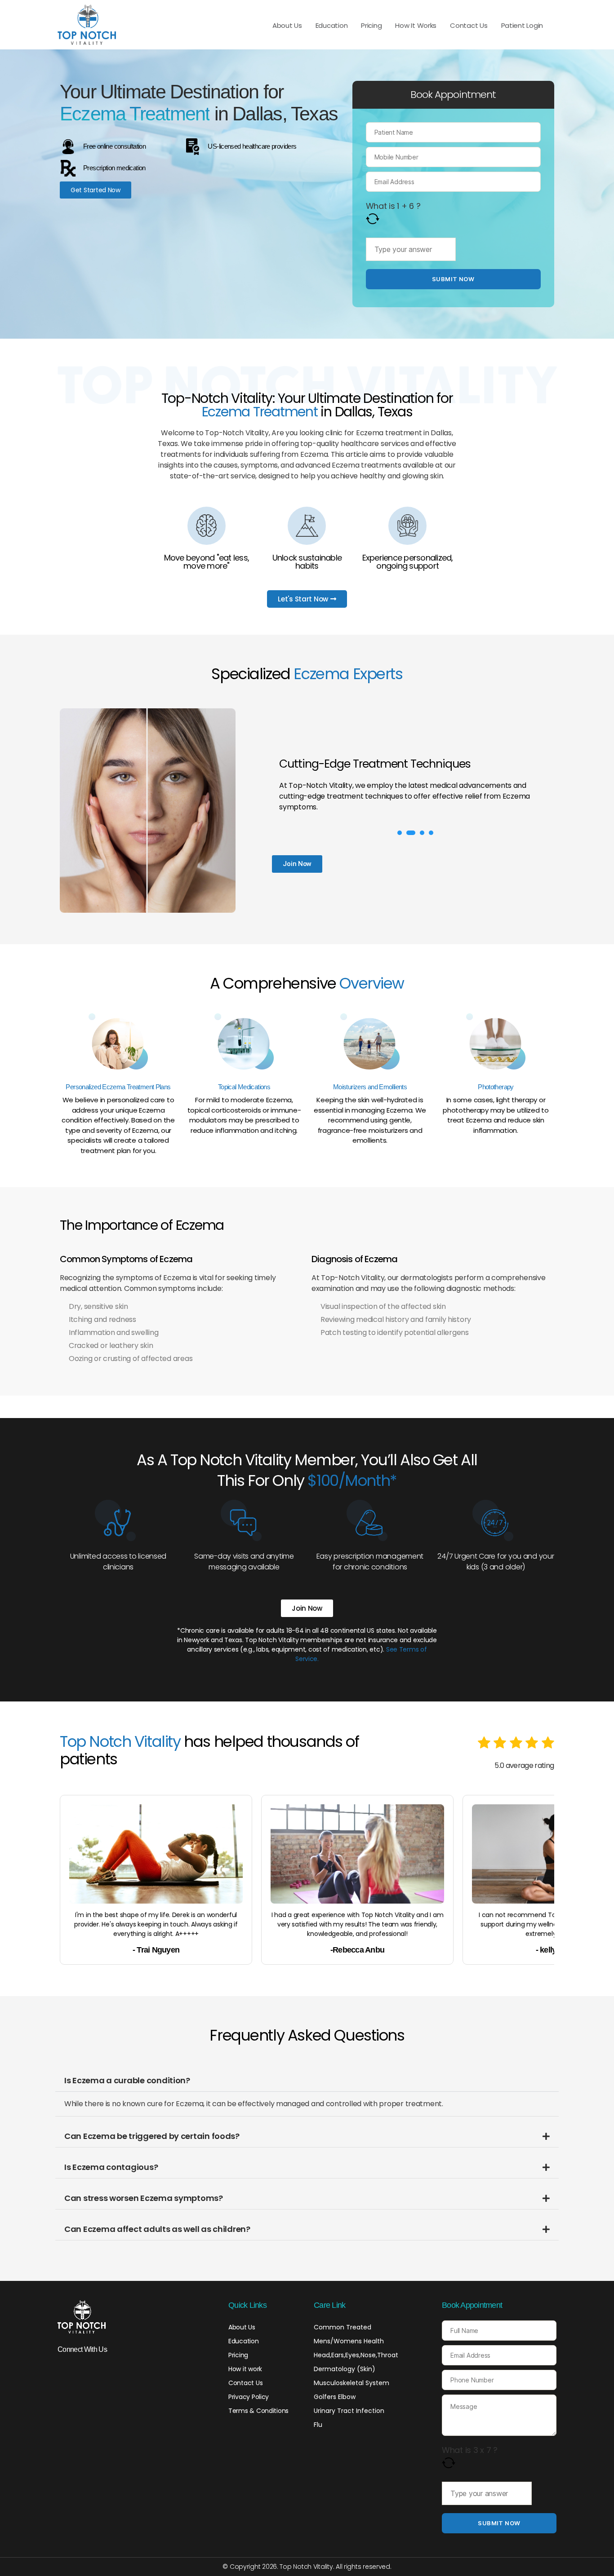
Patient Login (522, 25)
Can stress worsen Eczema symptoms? (144, 2198)
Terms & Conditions (258, 2411)
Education (332, 25)
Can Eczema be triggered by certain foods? (152, 2136)
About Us (287, 25)
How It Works (416, 25)
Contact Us (469, 25)
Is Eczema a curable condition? (127, 2080)
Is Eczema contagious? (111, 2167)
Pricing (371, 25)
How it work (245, 2369)
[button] (400, 833)
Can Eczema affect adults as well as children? (157, 2229)
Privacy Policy (249, 2397)
